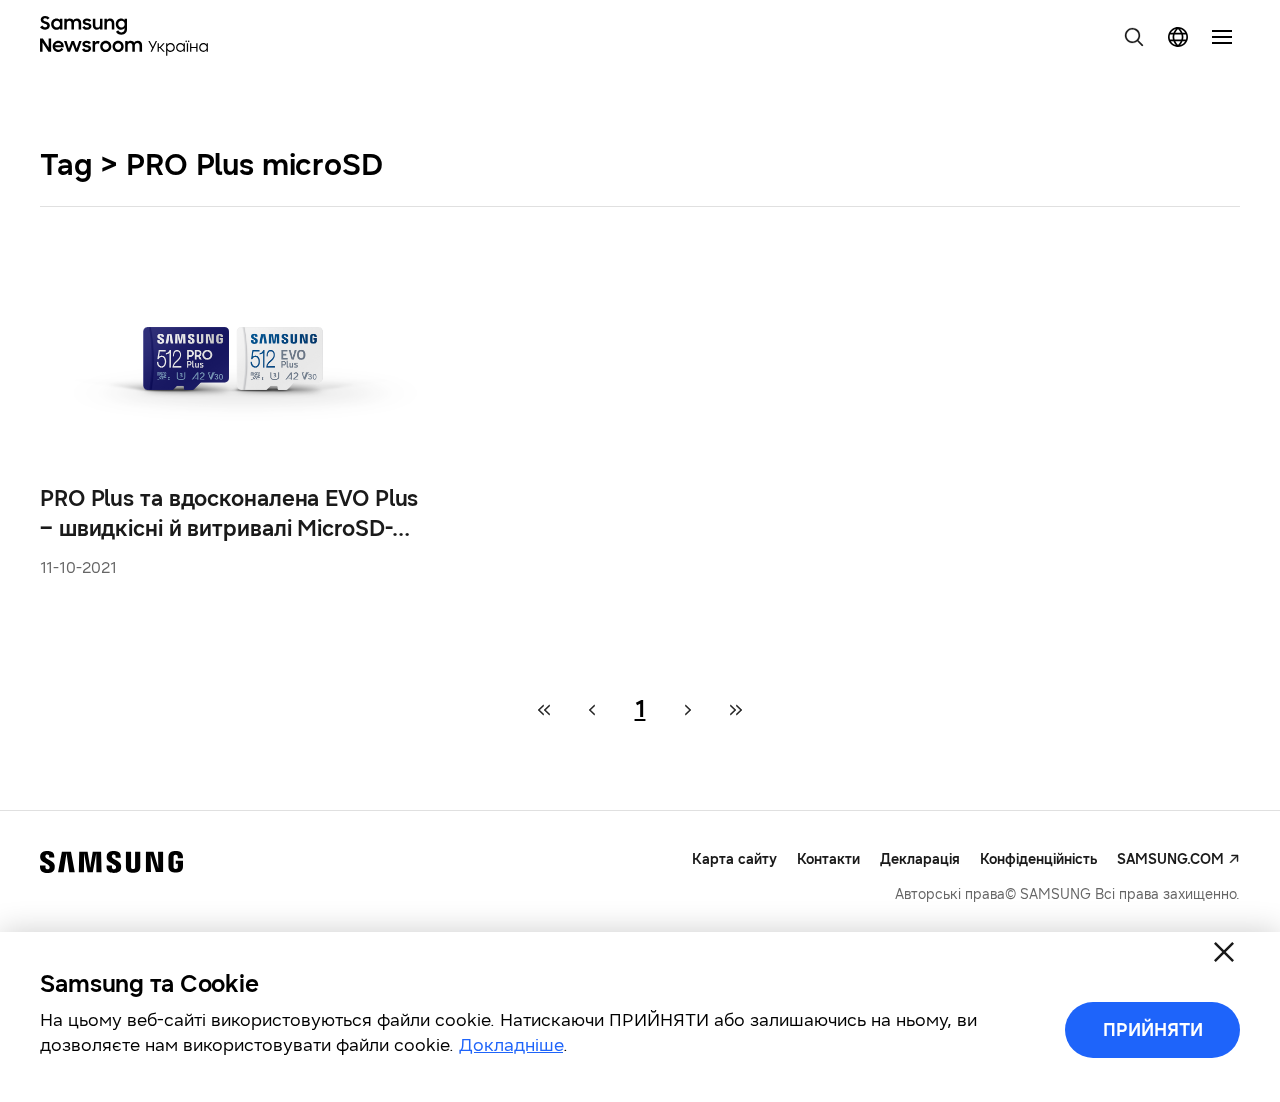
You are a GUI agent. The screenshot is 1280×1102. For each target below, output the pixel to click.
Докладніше (511, 1045)
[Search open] (1134, 37)
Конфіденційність (1038, 859)
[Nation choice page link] (1178, 37)
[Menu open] (1222, 37)
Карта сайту (734, 859)
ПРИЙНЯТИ (1153, 1030)
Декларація (920, 859)
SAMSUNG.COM (1170, 859)
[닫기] (1224, 952)
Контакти (828, 859)
